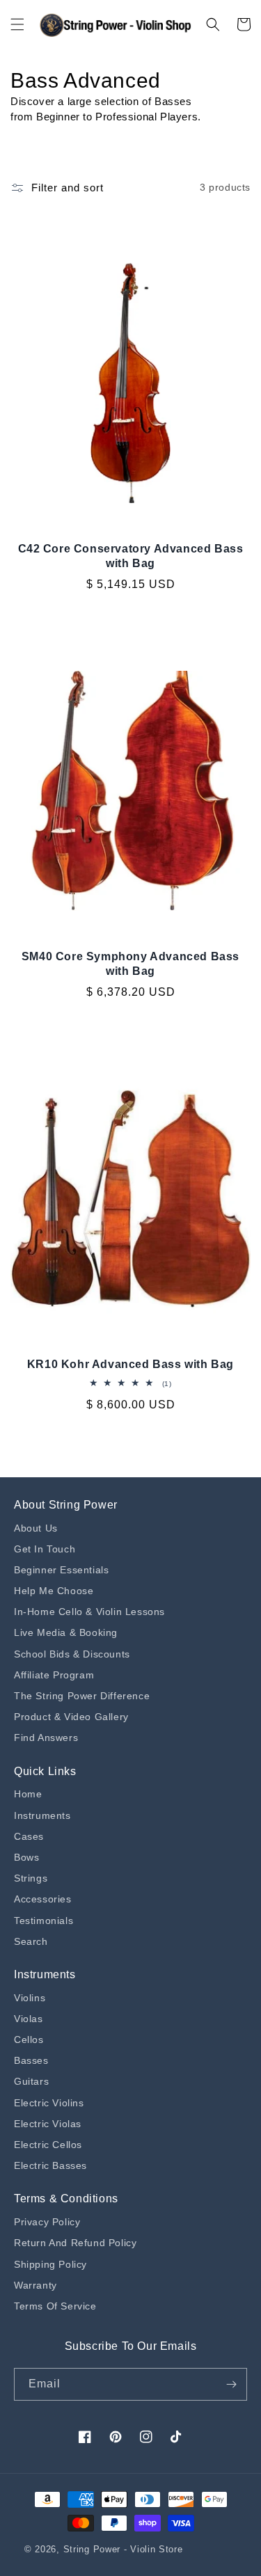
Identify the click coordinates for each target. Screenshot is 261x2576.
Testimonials (43, 1921)
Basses (31, 2060)
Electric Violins (49, 2103)
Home (28, 1794)
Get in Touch (45, 1549)
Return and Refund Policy (75, 2243)
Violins (30, 1998)
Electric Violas (48, 2124)
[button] (17, 24)
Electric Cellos (48, 2145)
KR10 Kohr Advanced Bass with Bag (130, 1364)
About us (36, 1528)
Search (31, 1941)
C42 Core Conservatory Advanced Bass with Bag (131, 556)
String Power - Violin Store (123, 2549)
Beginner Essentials (61, 1570)
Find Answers (46, 1738)
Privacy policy (47, 2222)
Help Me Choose (54, 1591)
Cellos (29, 2040)
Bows (26, 1857)
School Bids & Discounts (72, 1654)
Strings (31, 1878)
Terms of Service (55, 2306)
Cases (29, 1836)
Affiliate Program (54, 1675)
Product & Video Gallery (71, 1717)
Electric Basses (50, 2165)
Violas (29, 2019)
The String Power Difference (82, 1696)
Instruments (42, 1815)
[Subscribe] (231, 2384)
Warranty (35, 2285)
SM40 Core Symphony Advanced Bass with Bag (130, 964)
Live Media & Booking (66, 1632)
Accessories (43, 1899)
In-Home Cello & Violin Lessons (89, 1612)
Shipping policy (50, 2264)
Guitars (31, 2081)
